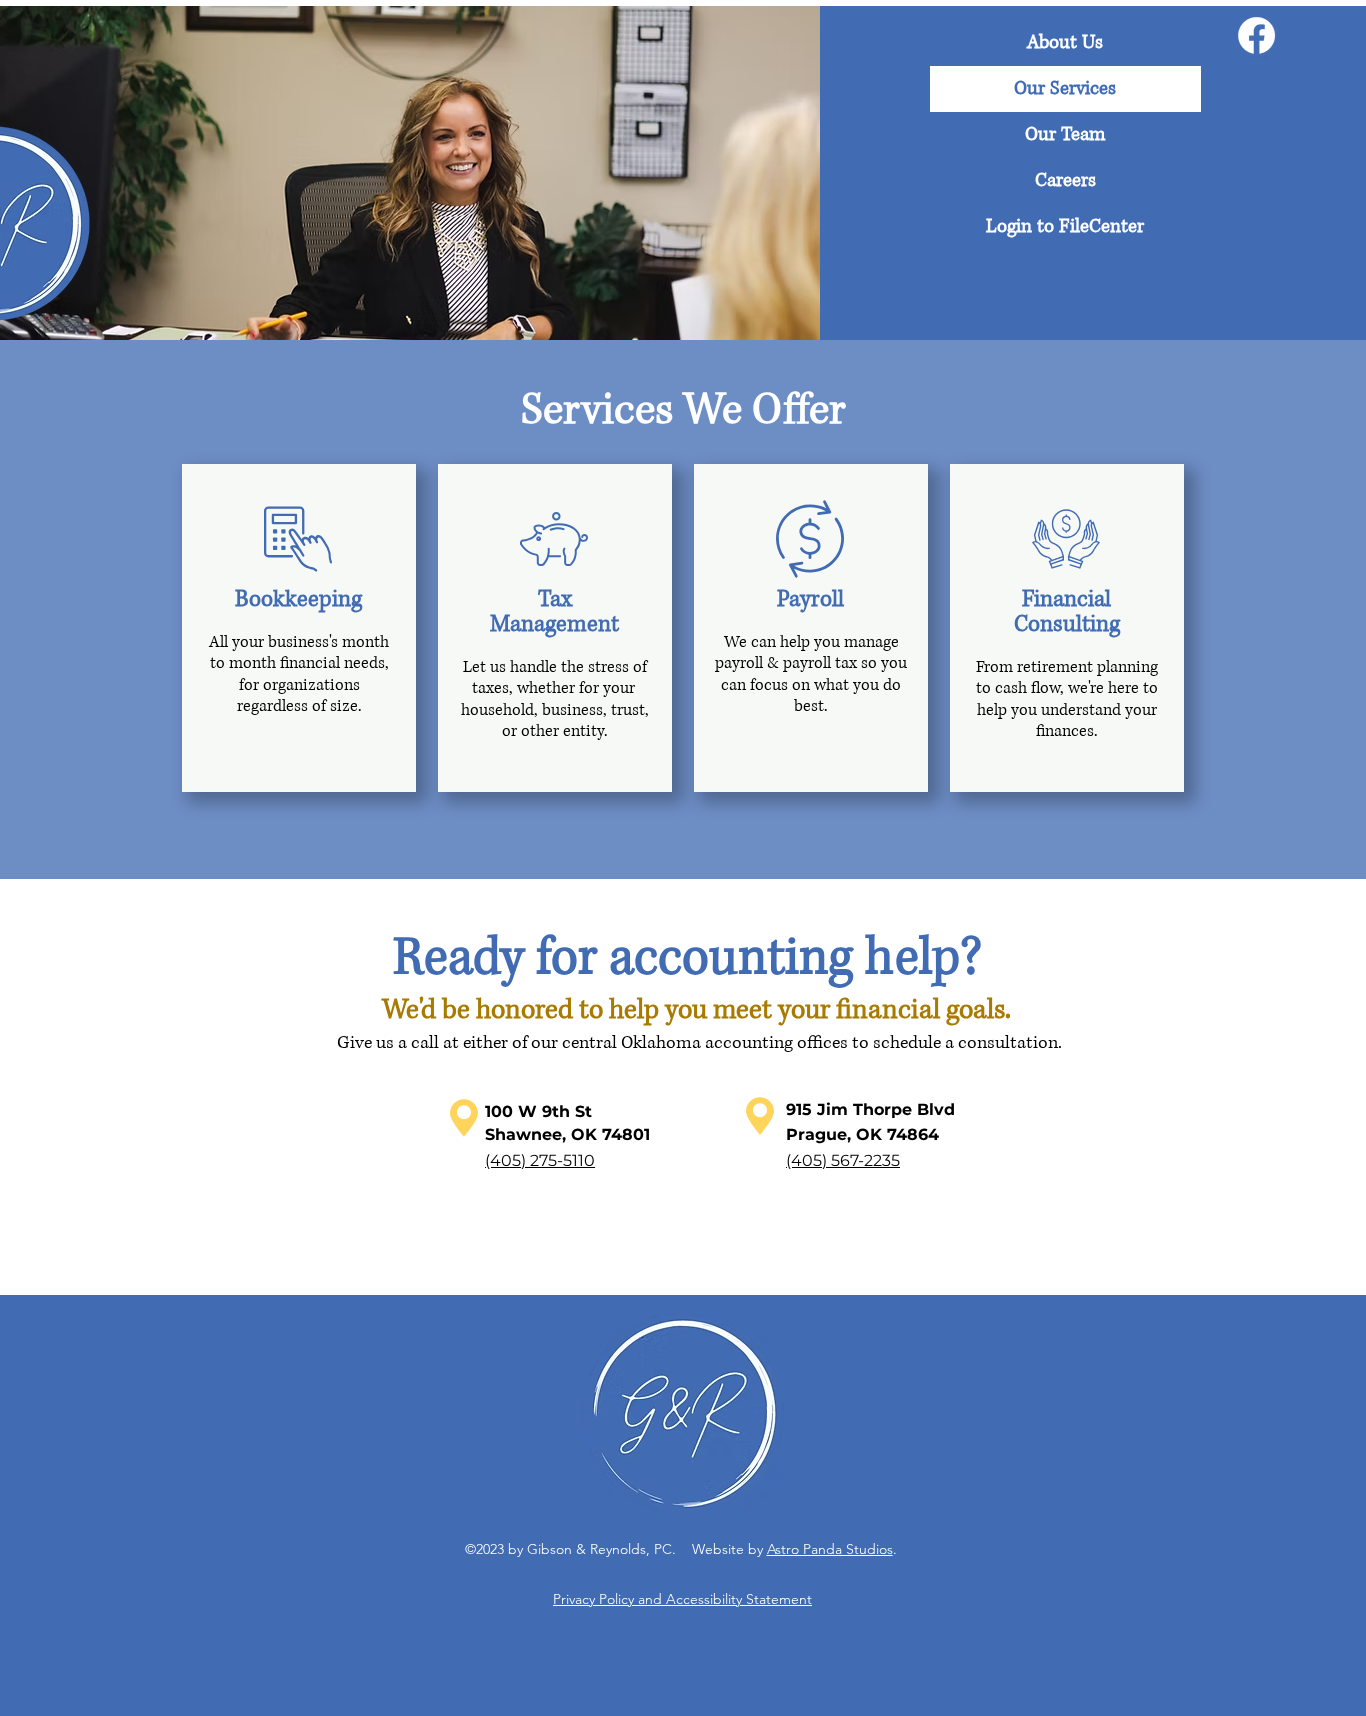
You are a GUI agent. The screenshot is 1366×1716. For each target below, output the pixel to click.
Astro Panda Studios (830, 1549)
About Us (1065, 42)
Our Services (1065, 88)
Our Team (1065, 134)
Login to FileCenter (1065, 226)
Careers (1065, 180)
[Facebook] (1256, 35)
